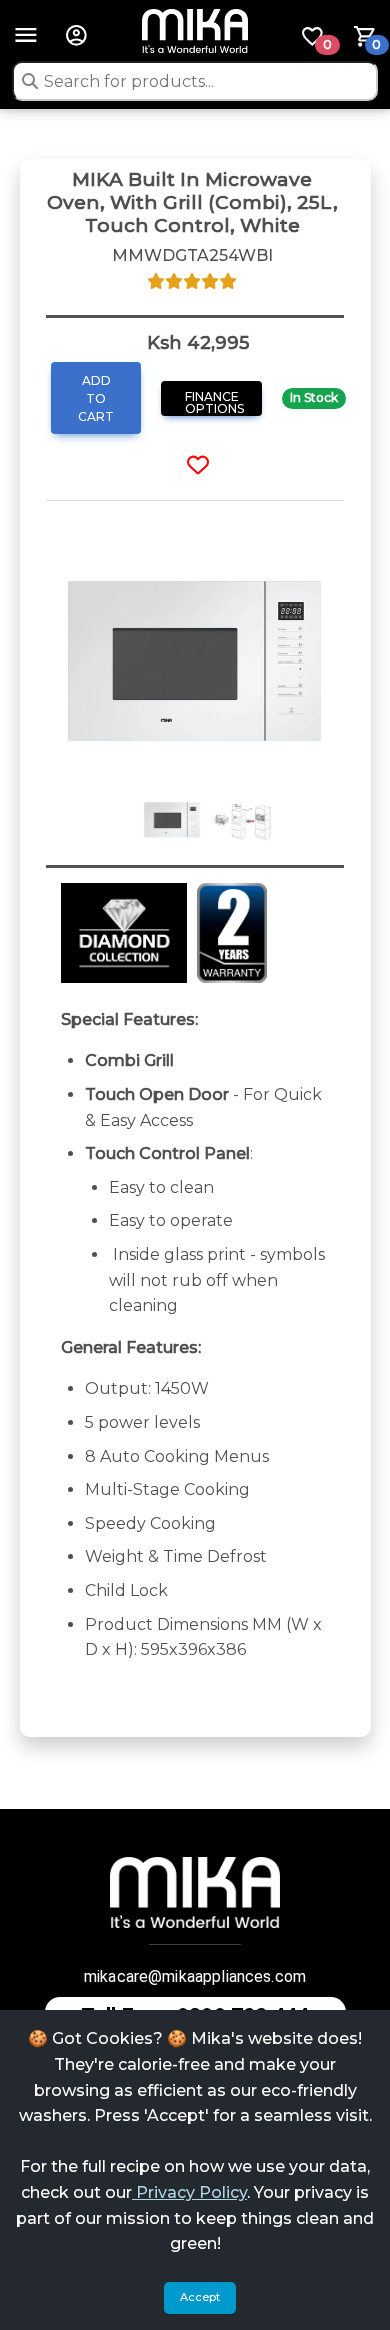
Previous (31, 666)
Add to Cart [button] (96, 398)
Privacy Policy (189, 2192)
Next (359, 666)
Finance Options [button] (214, 402)
